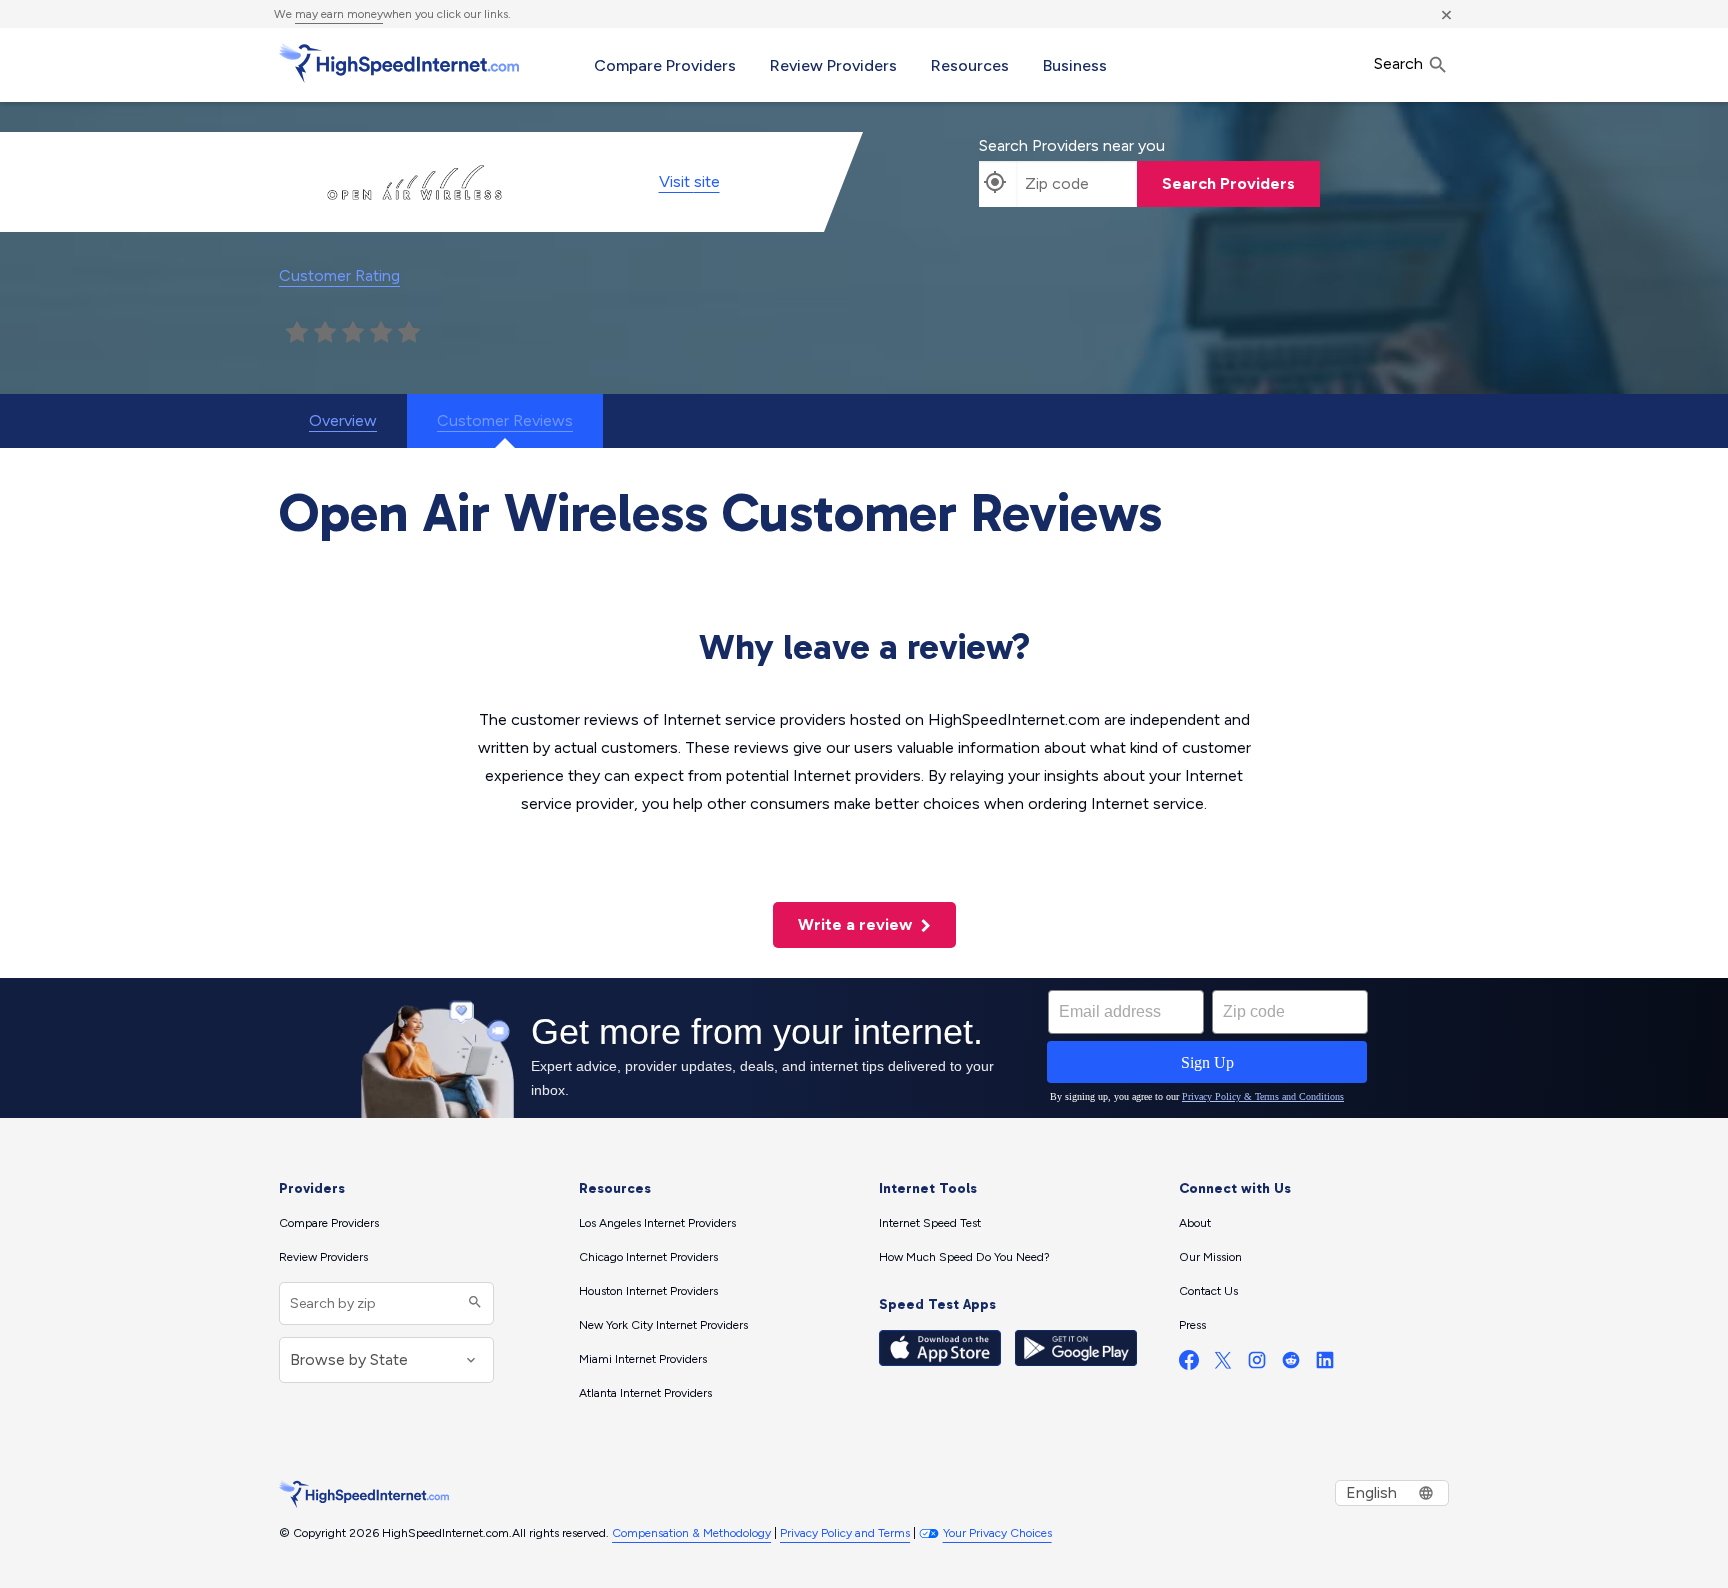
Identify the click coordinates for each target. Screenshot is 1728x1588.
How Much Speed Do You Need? (964, 1257)
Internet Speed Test (930, 1223)
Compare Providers (665, 65)
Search (1400, 63)
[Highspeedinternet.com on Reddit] (1291, 1364)
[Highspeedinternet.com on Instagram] (1257, 1364)
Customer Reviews (505, 420)
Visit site (689, 181)
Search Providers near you (1072, 145)
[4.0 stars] (381, 333)
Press (1192, 1325)
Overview (343, 420)
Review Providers (833, 65)
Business (1075, 65)
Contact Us (1208, 1291)
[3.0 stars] (353, 333)
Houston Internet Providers (648, 1291)
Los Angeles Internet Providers (657, 1223)
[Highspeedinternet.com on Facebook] (1189, 1364)
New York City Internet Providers (663, 1325)
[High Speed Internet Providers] (399, 63)
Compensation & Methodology (691, 1533)
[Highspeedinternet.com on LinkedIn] (1325, 1364)
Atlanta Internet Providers (645, 1393)
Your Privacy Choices (997, 1533)
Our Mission (1210, 1257)
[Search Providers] (472, 1303)
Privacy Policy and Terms (845, 1533)
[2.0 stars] (325, 333)
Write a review (857, 924)
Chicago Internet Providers (648, 1257)
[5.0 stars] (409, 333)
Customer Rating (339, 275)
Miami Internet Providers (643, 1359)
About (1195, 1223)
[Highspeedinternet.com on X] (1223, 1364)
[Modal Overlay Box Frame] (864, 1048)
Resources (970, 65)
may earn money (339, 14)
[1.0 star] (297, 333)
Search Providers (1228, 183)
